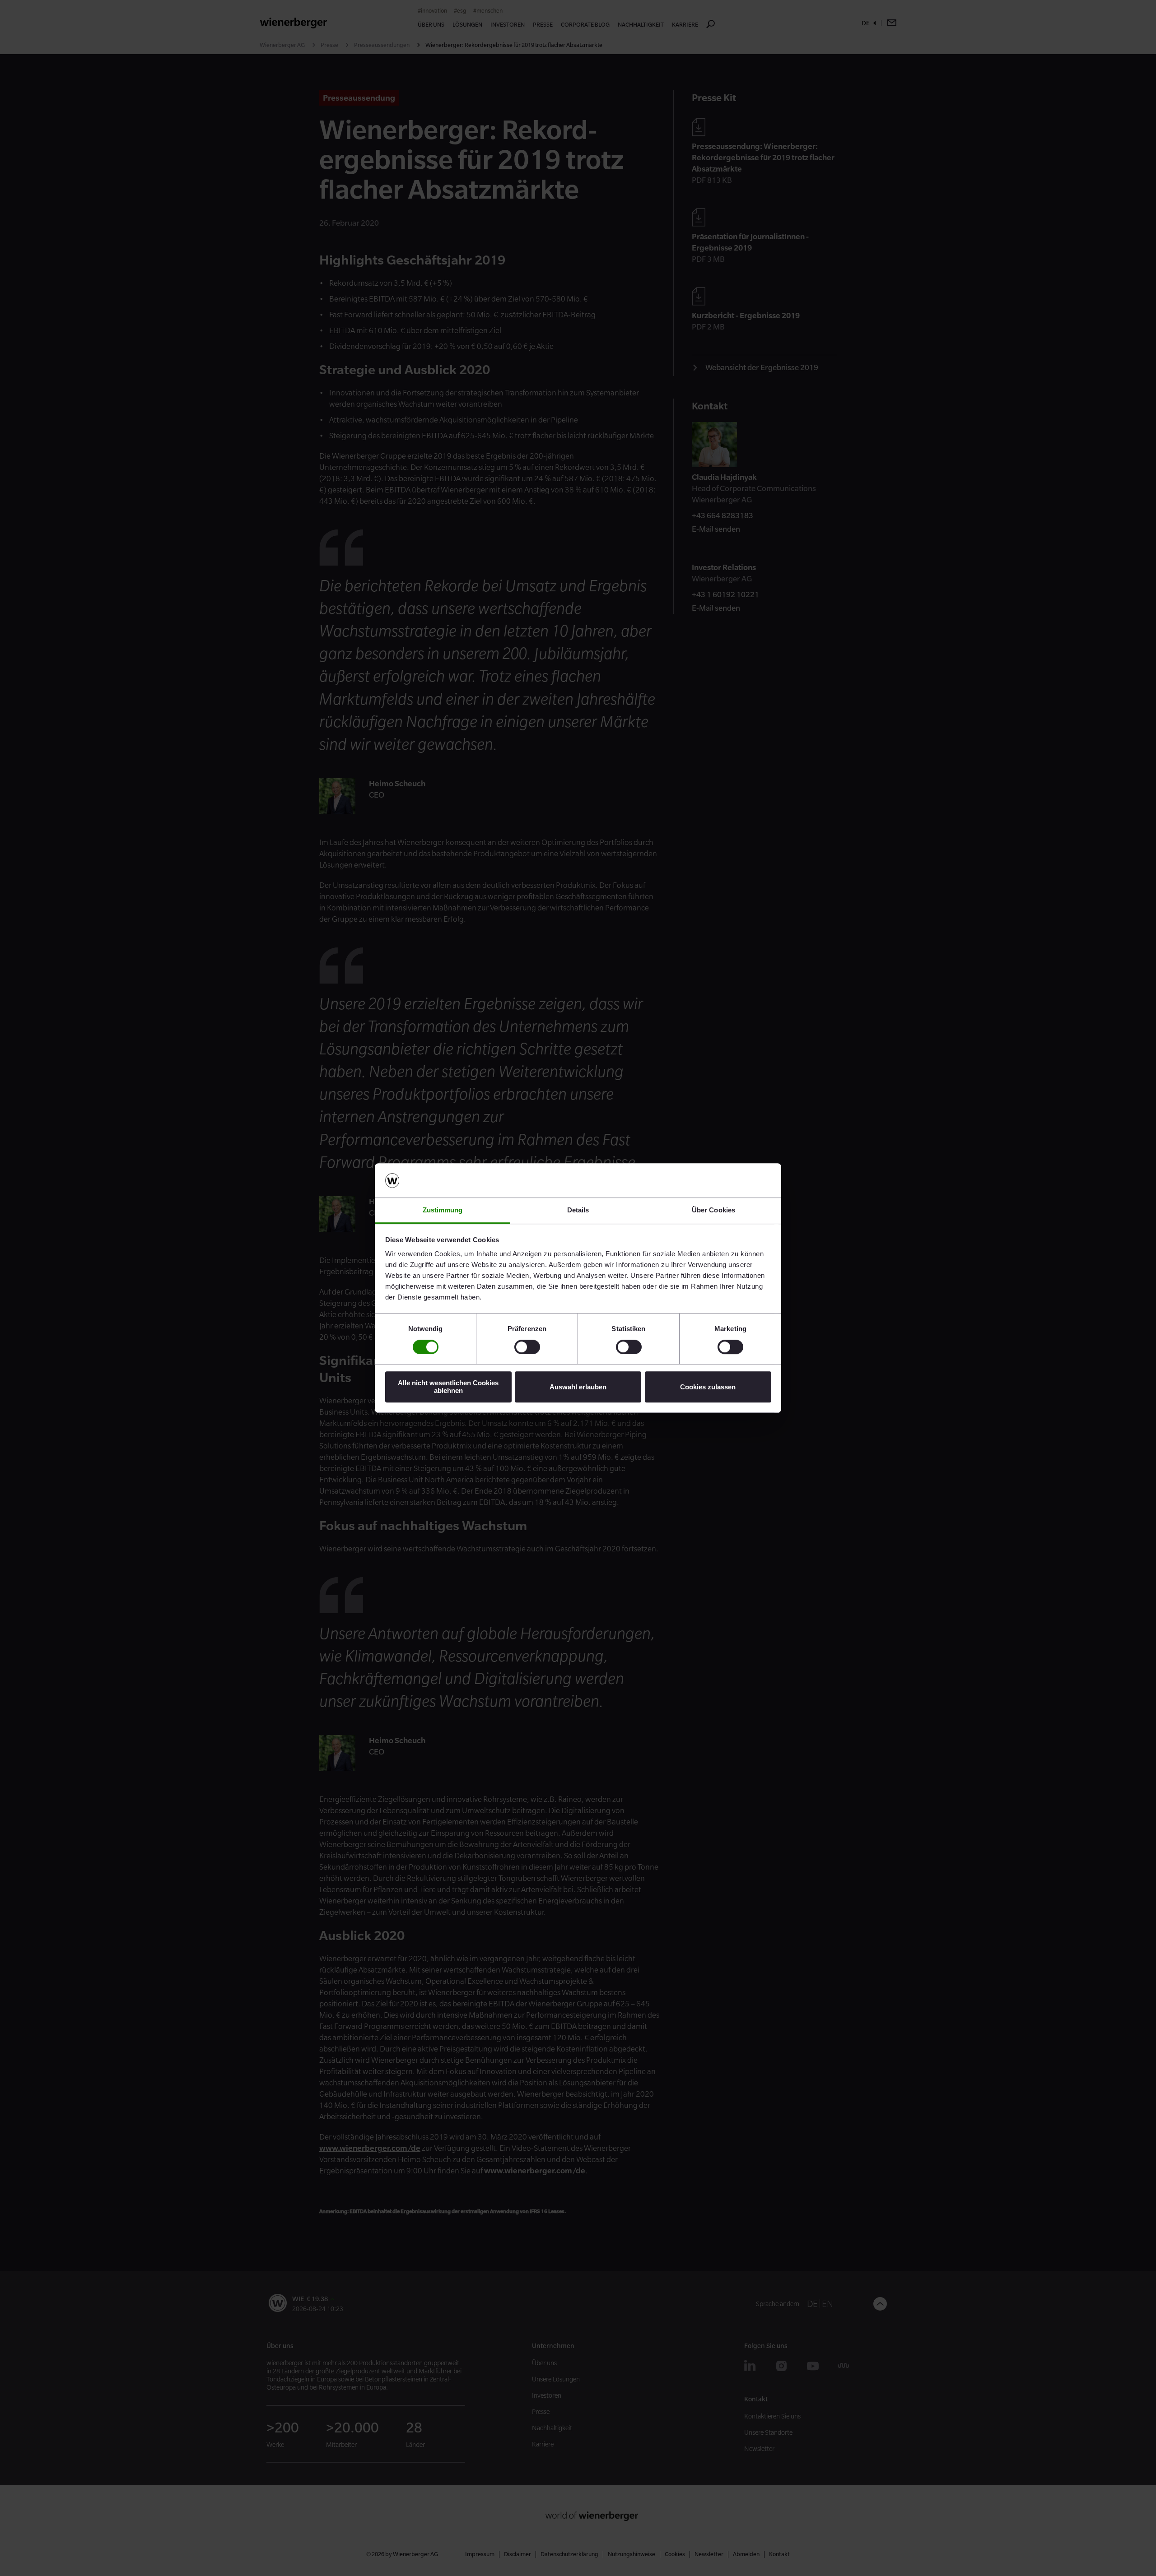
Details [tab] (578, 1210)
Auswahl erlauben (578, 1387)
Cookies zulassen (708, 1387)
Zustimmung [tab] (443, 1210)
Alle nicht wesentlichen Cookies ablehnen (448, 1387)
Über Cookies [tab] (713, 1210)
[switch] (527, 1347)
